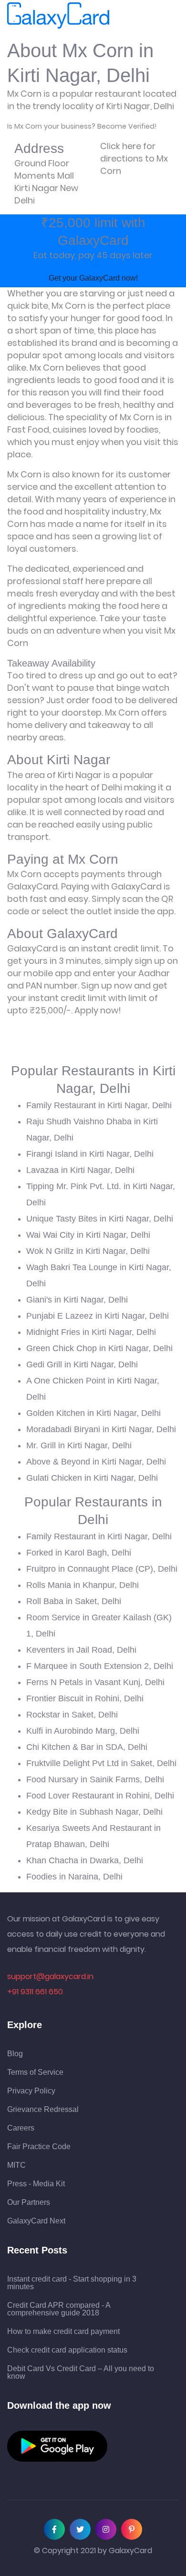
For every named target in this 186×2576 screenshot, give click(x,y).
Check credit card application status (67, 2350)
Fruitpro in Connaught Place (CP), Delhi (102, 1569)
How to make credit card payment (63, 2332)
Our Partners (29, 2202)
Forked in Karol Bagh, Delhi (79, 1553)
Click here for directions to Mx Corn (134, 158)
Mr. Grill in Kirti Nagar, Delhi (79, 1445)
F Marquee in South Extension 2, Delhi (100, 1666)
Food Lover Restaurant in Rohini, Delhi (100, 1796)
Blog (15, 2054)
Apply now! (98, 1010)
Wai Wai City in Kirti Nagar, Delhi (88, 1235)
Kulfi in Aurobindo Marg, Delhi (83, 1731)
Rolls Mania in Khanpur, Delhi (83, 1585)
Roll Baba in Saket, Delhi (74, 1601)
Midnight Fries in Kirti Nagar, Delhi (91, 1332)
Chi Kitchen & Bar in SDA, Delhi (87, 1747)
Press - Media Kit (36, 2184)
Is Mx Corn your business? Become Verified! (82, 126)
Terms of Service (35, 2072)
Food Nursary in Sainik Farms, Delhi (95, 1779)
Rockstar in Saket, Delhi (72, 1715)
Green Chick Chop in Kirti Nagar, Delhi (99, 1348)
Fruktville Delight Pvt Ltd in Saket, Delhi (101, 1763)
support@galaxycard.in (50, 1976)
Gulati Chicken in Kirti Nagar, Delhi (92, 1478)
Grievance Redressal (43, 2110)
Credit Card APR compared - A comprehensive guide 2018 (59, 2309)
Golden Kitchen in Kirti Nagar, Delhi (93, 1413)
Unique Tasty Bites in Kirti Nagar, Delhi (100, 1219)
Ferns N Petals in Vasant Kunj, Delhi (95, 1682)
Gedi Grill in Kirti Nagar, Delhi (82, 1364)
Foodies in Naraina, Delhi (74, 1877)
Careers (21, 2128)
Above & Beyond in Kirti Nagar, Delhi (96, 1462)
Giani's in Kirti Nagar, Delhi (77, 1300)
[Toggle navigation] (123, 16)
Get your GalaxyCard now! (93, 278)
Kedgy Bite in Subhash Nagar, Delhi (94, 1812)
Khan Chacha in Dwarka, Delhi (85, 1860)
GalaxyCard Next (36, 2221)
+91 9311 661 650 (35, 1992)
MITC (16, 2165)
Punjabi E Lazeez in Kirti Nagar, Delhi (98, 1316)
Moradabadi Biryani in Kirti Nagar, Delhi (101, 1429)
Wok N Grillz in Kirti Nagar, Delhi (88, 1251)
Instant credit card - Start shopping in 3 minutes (72, 2283)
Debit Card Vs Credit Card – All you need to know (81, 2373)
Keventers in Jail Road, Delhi (81, 1650)
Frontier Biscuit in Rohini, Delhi (85, 1698)
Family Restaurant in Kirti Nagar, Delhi (99, 1105)
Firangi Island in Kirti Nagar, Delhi (90, 1154)
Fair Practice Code (39, 2147)
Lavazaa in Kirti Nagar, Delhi (80, 1170)
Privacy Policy (31, 2091)
